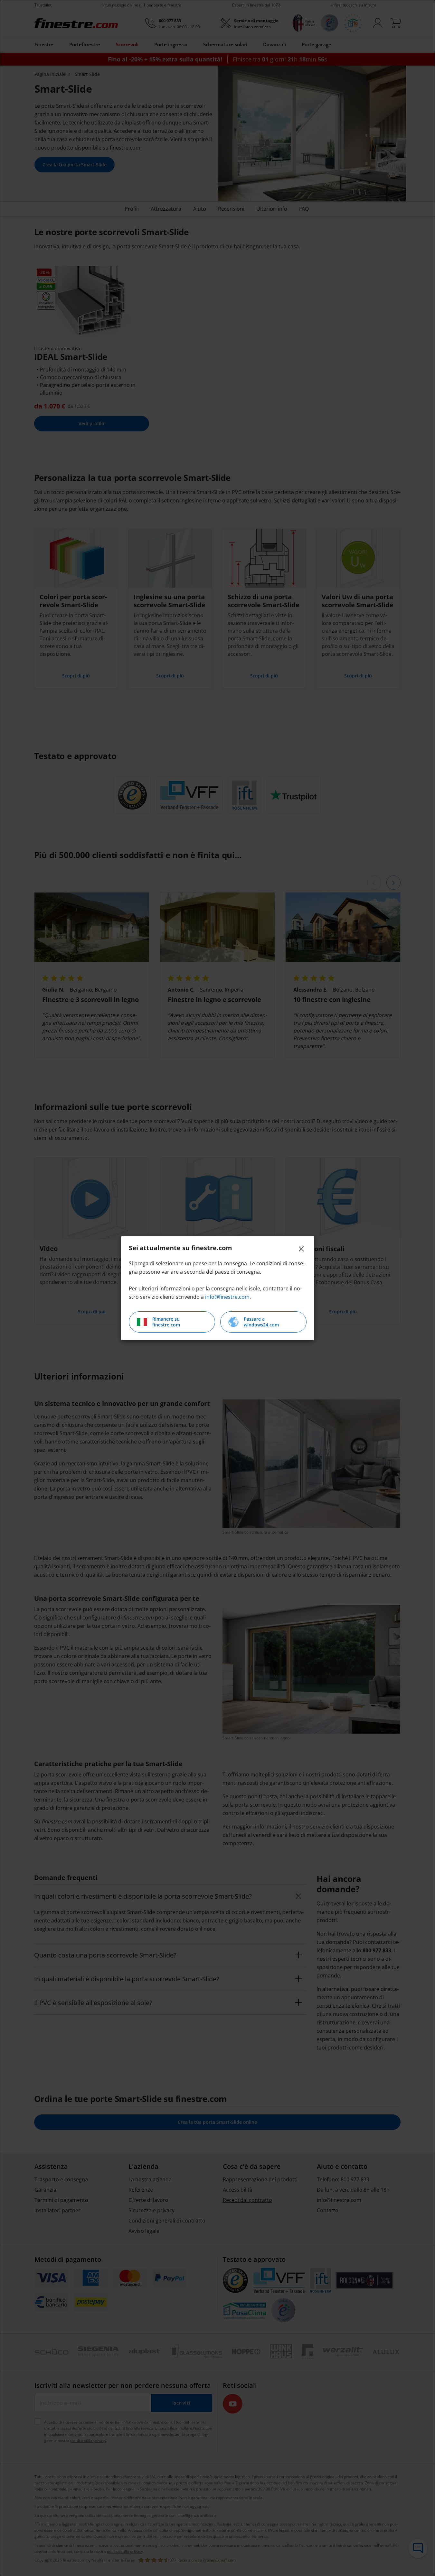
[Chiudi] (301, 1249)
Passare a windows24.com (261, 1322)
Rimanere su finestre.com (166, 1322)
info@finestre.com (227, 1297)
